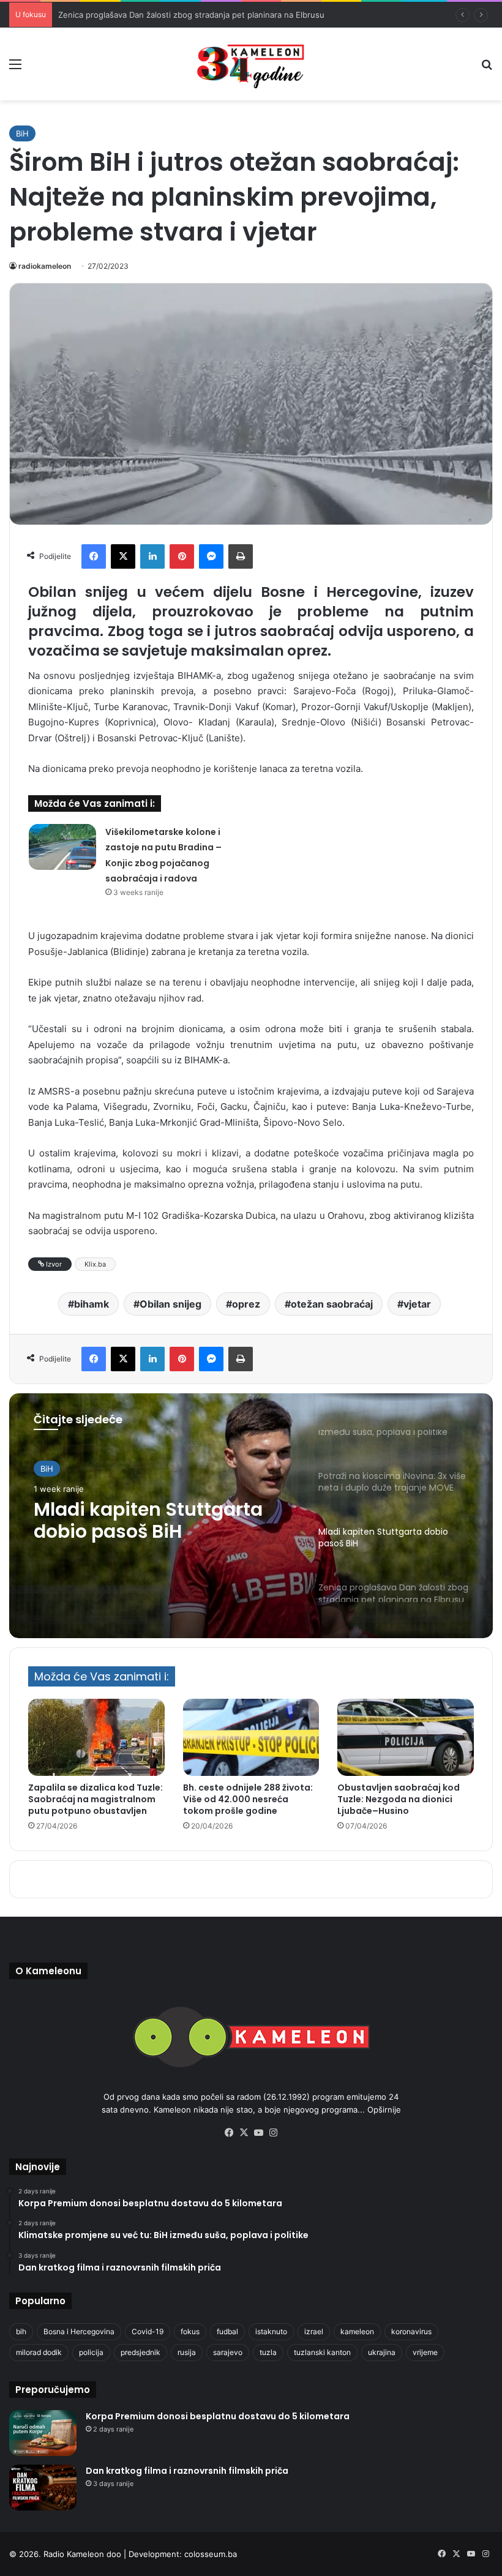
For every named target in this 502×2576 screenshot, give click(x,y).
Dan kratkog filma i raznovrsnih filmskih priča (187, 2471)
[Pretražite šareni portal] (487, 68)
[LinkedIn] (152, 556)
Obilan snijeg (170, 1304)
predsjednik (140, 2352)
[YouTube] (258, 2133)
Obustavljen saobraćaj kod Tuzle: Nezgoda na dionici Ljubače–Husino (399, 1799)
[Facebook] (94, 556)
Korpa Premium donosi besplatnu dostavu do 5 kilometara (218, 2416)
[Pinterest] (182, 556)
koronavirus (411, 2331)
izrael (314, 2331)
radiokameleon (45, 266)
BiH (22, 133)
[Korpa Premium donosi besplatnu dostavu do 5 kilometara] (43, 2433)
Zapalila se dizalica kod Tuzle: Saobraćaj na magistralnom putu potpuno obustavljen (96, 1799)
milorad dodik (39, 2352)
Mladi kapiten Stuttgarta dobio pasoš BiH (148, 1521)
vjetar (417, 1304)
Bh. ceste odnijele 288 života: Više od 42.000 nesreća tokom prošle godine (248, 1799)
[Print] (241, 556)
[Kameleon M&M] (251, 64)
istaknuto (271, 2331)
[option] (251, 1516)
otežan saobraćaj (332, 1304)
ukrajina (382, 2352)
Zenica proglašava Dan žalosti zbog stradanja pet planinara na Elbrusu (191, 15)
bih (21, 2331)
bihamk (92, 1304)
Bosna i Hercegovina (79, 2331)
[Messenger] (211, 556)
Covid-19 (148, 2331)
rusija (187, 2352)
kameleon (357, 2331)
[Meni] (15, 68)
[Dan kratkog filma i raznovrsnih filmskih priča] (43, 2488)
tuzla (268, 2352)
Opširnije (384, 2110)
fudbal (227, 2331)
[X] (123, 556)
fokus (190, 2331)
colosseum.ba (211, 2554)
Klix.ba (95, 1264)
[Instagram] (273, 2133)
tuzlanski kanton (322, 2352)
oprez (246, 1304)
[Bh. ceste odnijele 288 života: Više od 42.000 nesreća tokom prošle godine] (251, 1737)
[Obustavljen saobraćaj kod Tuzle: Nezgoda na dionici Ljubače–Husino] (406, 1737)
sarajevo (228, 2352)
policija (91, 2352)
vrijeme (425, 2352)
